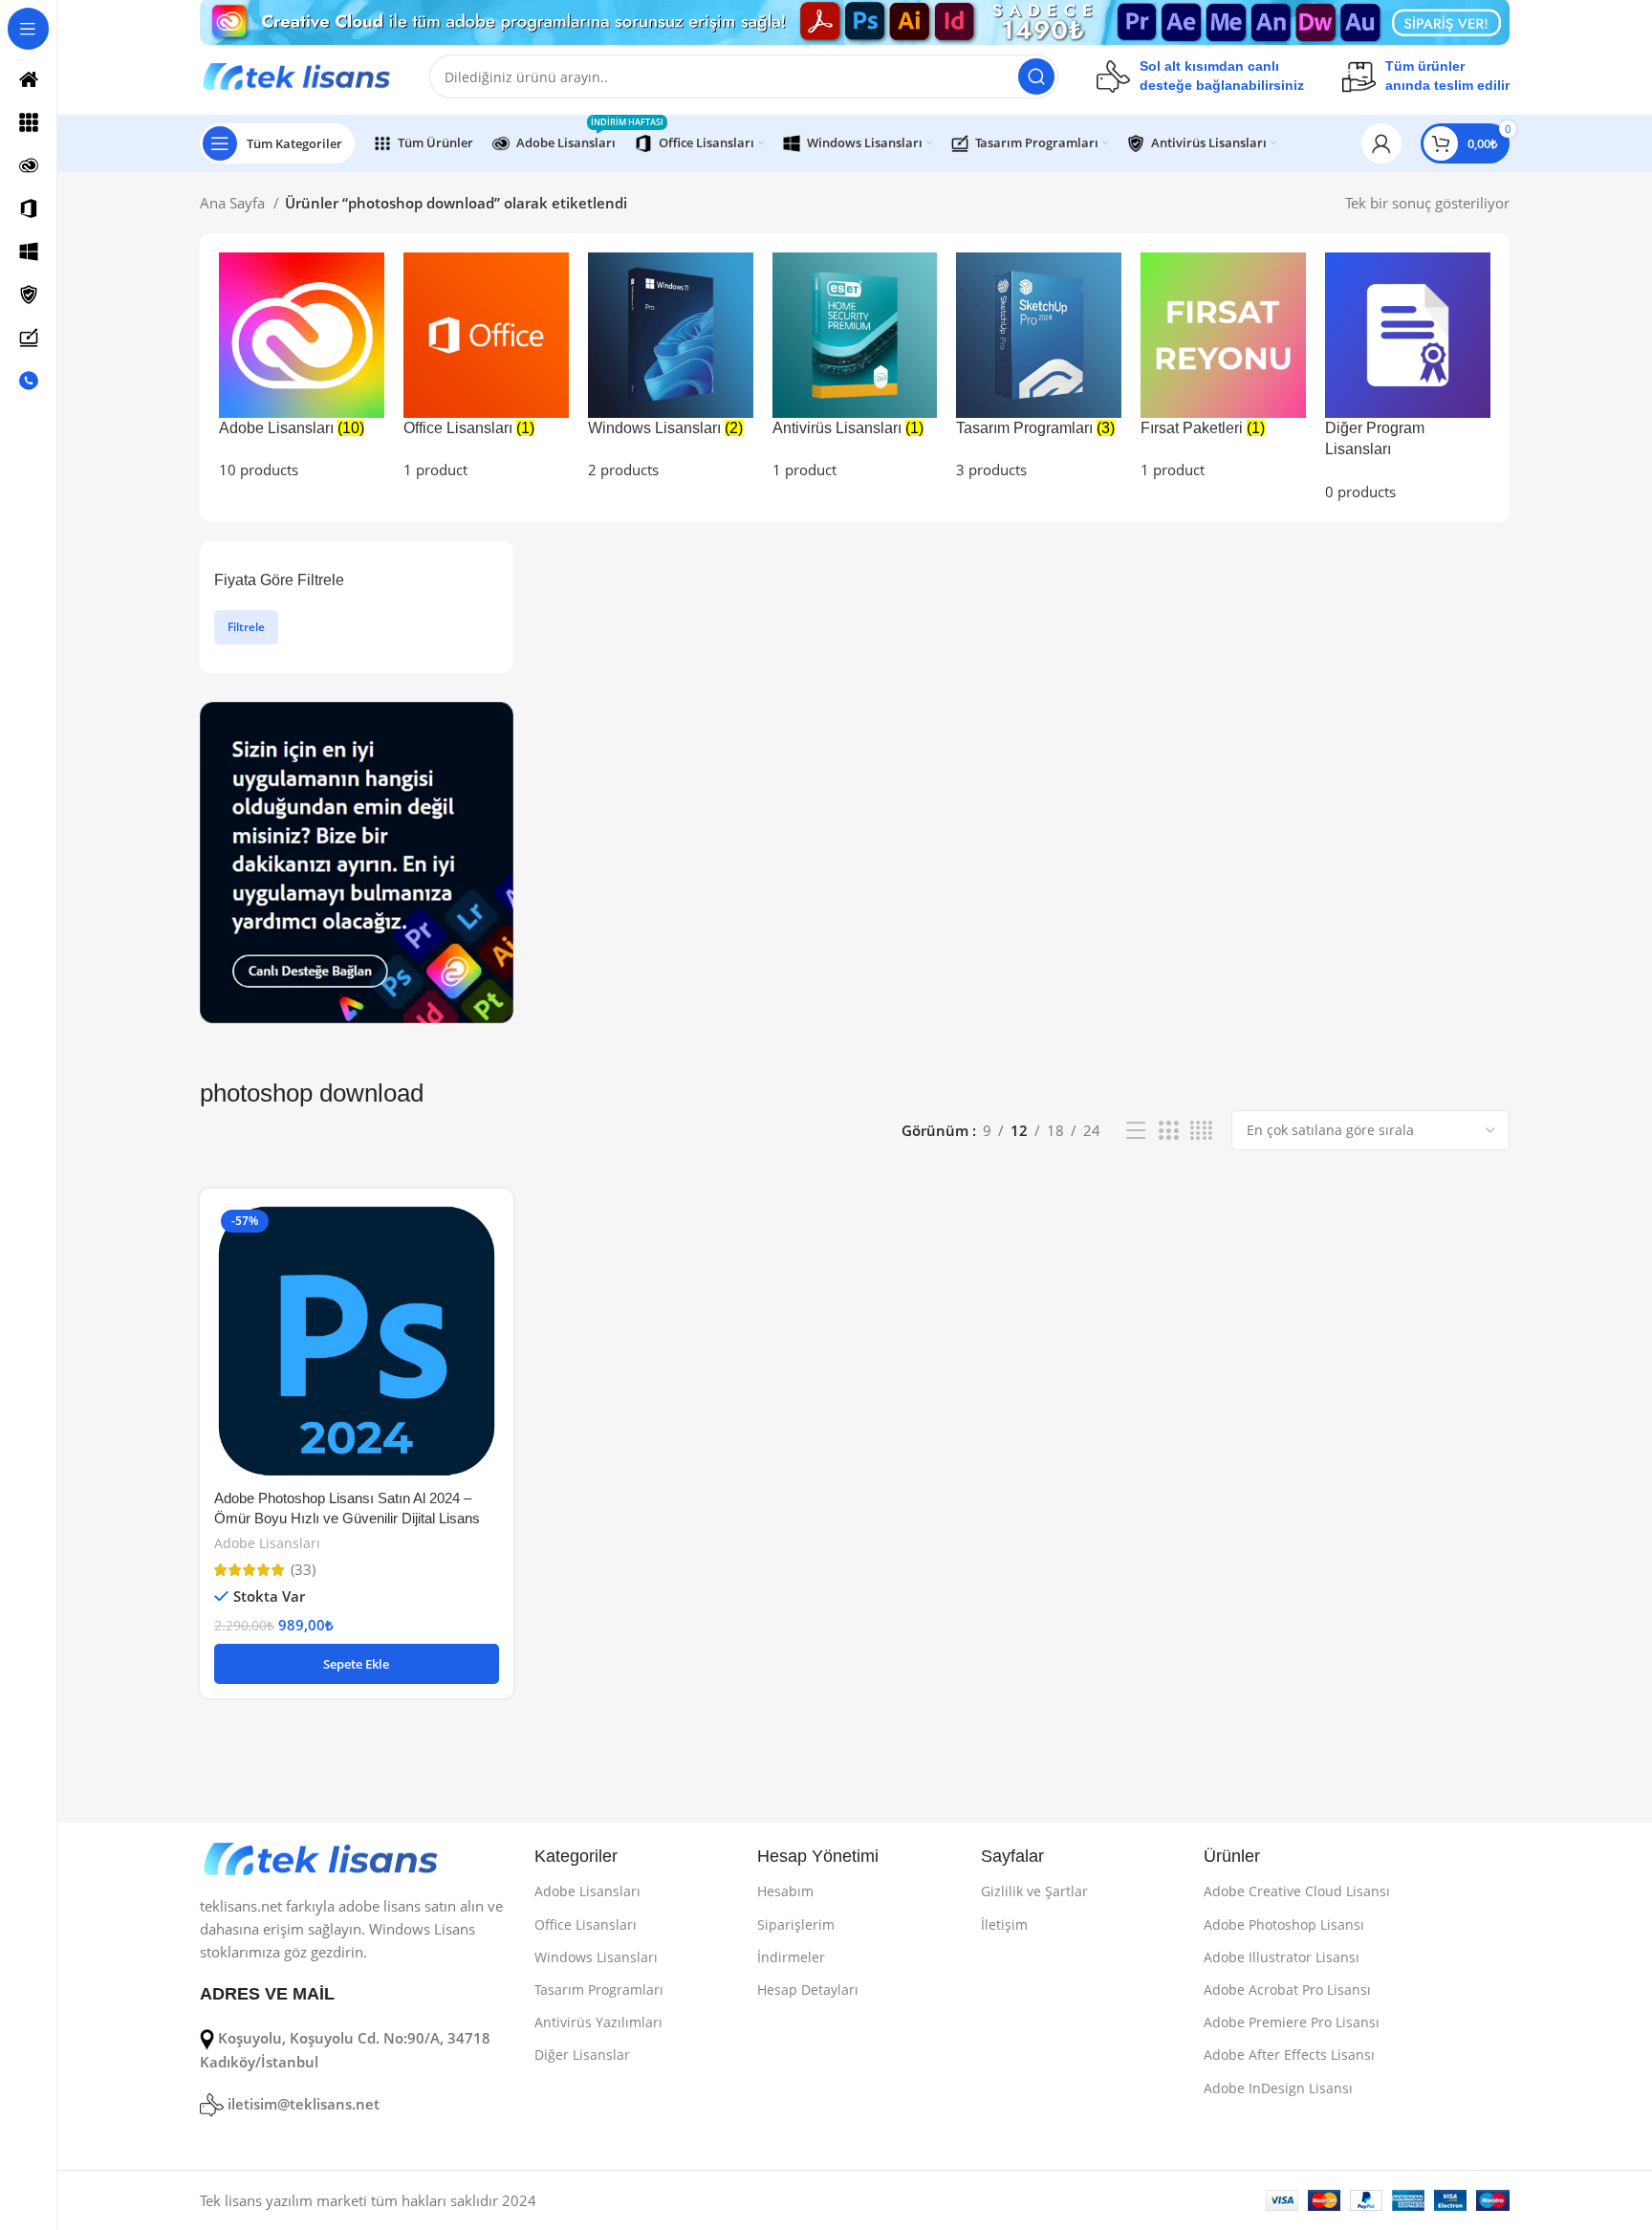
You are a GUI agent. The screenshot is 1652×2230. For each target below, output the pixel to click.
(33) (303, 1570)
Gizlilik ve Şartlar (1034, 1891)
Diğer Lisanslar (582, 2055)
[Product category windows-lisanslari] (671, 367)
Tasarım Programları (599, 1990)
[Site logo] (295, 75)
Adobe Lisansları (267, 1543)
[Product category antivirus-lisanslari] (855, 367)
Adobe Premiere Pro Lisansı (1292, 2022)
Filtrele (246, 627)
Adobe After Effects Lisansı (1289, 2055)
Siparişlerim (796, 1924)
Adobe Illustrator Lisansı (1282, 1957)
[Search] (1036, 77)
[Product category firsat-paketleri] (1223, 367)
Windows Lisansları (596, 1957)
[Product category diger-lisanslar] (1408, 378)
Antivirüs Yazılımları (598, 2022)
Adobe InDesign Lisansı (1278, 2088)
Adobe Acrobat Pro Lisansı (1287, 1990)
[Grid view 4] (1201, 1131)
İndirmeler (791, 1957)
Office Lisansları (586, 1924)
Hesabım (785, 1891)
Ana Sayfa (234, 203)
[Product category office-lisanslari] (486, 367)
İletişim (1004, 1924)
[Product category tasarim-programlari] (1039, 367)
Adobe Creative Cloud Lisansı (1297, 1891)
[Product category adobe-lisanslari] (302, 367)
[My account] (1381, 143)
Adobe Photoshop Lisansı (1284, 1924)
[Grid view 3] (1168, 1131)
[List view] (1136, 1131)
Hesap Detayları (808, 1990)
